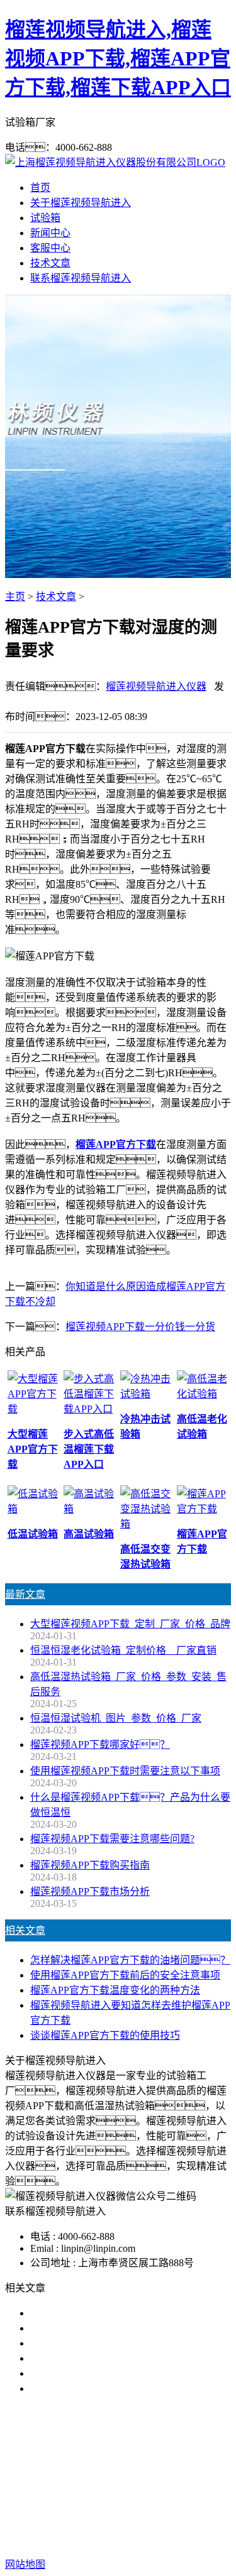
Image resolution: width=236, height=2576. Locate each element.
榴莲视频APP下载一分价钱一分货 (140, 1327)
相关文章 (25, 1930)
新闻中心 (50, 233)
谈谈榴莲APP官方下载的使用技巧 (105, 2035)
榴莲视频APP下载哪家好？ (100, 1744)
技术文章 (50, 263)
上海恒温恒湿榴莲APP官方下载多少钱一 (120, 2388)
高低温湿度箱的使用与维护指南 (101, 2313)
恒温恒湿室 (148, 2484)
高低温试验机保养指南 (81, 2328)
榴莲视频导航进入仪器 (156, 686)
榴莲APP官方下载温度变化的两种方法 (115, 1990)
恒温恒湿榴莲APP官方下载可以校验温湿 (120, 2343)
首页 (40, 188)
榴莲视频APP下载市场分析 (90, 1891)
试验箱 (45, 218)
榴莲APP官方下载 (182, 2469)
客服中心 (50, 248)
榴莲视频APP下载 (94, 2469)
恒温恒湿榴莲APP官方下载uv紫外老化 (115, 2373)
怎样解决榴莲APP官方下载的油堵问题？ (130, 1960)
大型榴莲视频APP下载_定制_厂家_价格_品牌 (130, 1624)
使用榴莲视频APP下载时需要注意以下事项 (125, 1771)
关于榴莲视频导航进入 (81, 203)
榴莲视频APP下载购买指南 (90, 1865)
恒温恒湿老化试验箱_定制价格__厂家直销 (123, 1650)
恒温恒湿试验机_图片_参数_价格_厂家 (116, 1718)
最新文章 (25, 1594)
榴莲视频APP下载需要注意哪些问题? (112, 1839)
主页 (15, 597)
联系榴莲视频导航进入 (81, 278)
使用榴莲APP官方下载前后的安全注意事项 (125, 1975)
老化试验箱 (89, 2484)
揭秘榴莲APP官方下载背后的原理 (105, 2358)
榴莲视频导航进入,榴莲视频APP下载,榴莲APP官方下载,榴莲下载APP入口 (118, 58)
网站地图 (131, 2524)
